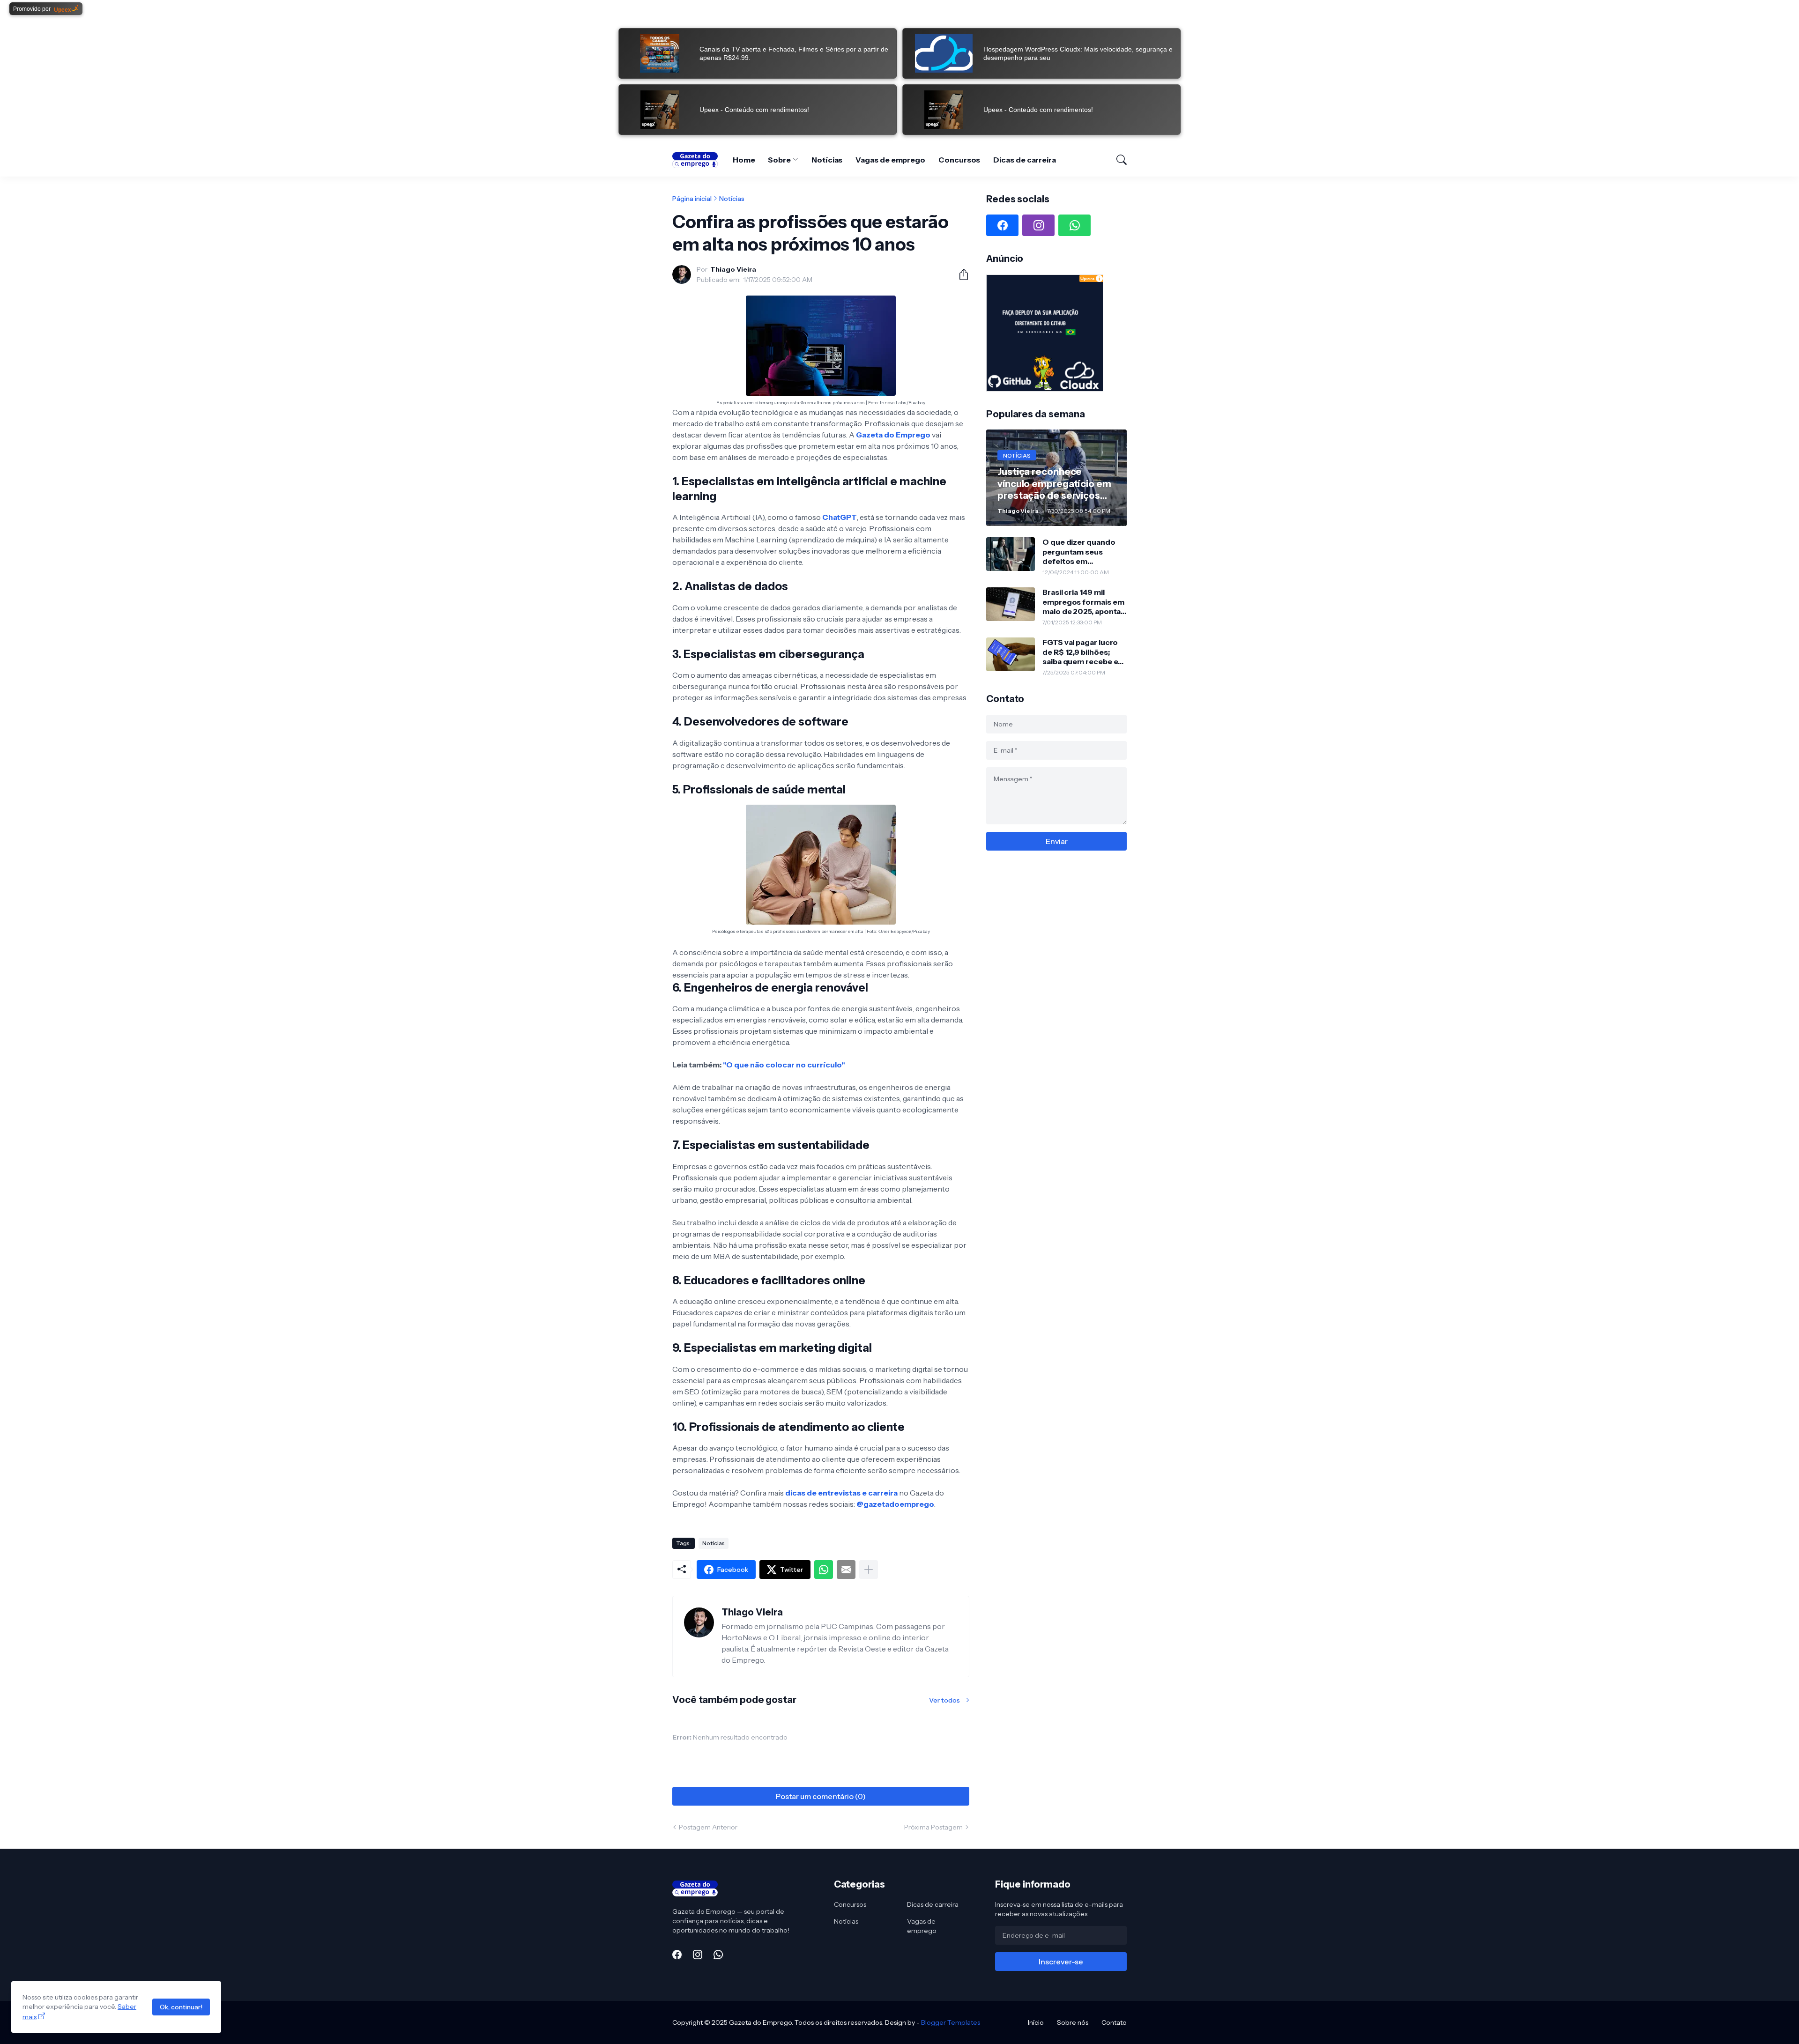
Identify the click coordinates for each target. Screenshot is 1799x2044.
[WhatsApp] (824, 1570)
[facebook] (1002, 225)
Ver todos (944, 1700)
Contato (1114, 2022)
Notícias (827, 160)
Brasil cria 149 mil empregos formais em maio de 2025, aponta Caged (1083, 602)
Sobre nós (1073, 2022)
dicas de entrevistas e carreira (841, 1493)
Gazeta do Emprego (893, 435)
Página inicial (692, 199)
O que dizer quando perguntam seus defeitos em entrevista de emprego (1079, 552)
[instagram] (1038, 225)
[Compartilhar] (960, 274)
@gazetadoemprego (895, 1504)
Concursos (959, 160)
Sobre (779, 160)
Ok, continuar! (181, 2007)
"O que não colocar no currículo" (784, 1065)
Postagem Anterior (708, 1827)
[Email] (846, 1570)
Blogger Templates (951, 2022)
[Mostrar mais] (869, 1570)
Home (744, 160)
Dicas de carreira (1025, 160)
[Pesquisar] (1117, 160)
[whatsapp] (1074, 225)
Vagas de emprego (890, 160)
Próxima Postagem (933, 1827)
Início (1036, 2022)
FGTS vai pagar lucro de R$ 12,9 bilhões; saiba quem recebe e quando (1080, 652)
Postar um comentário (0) (821, 1796)
